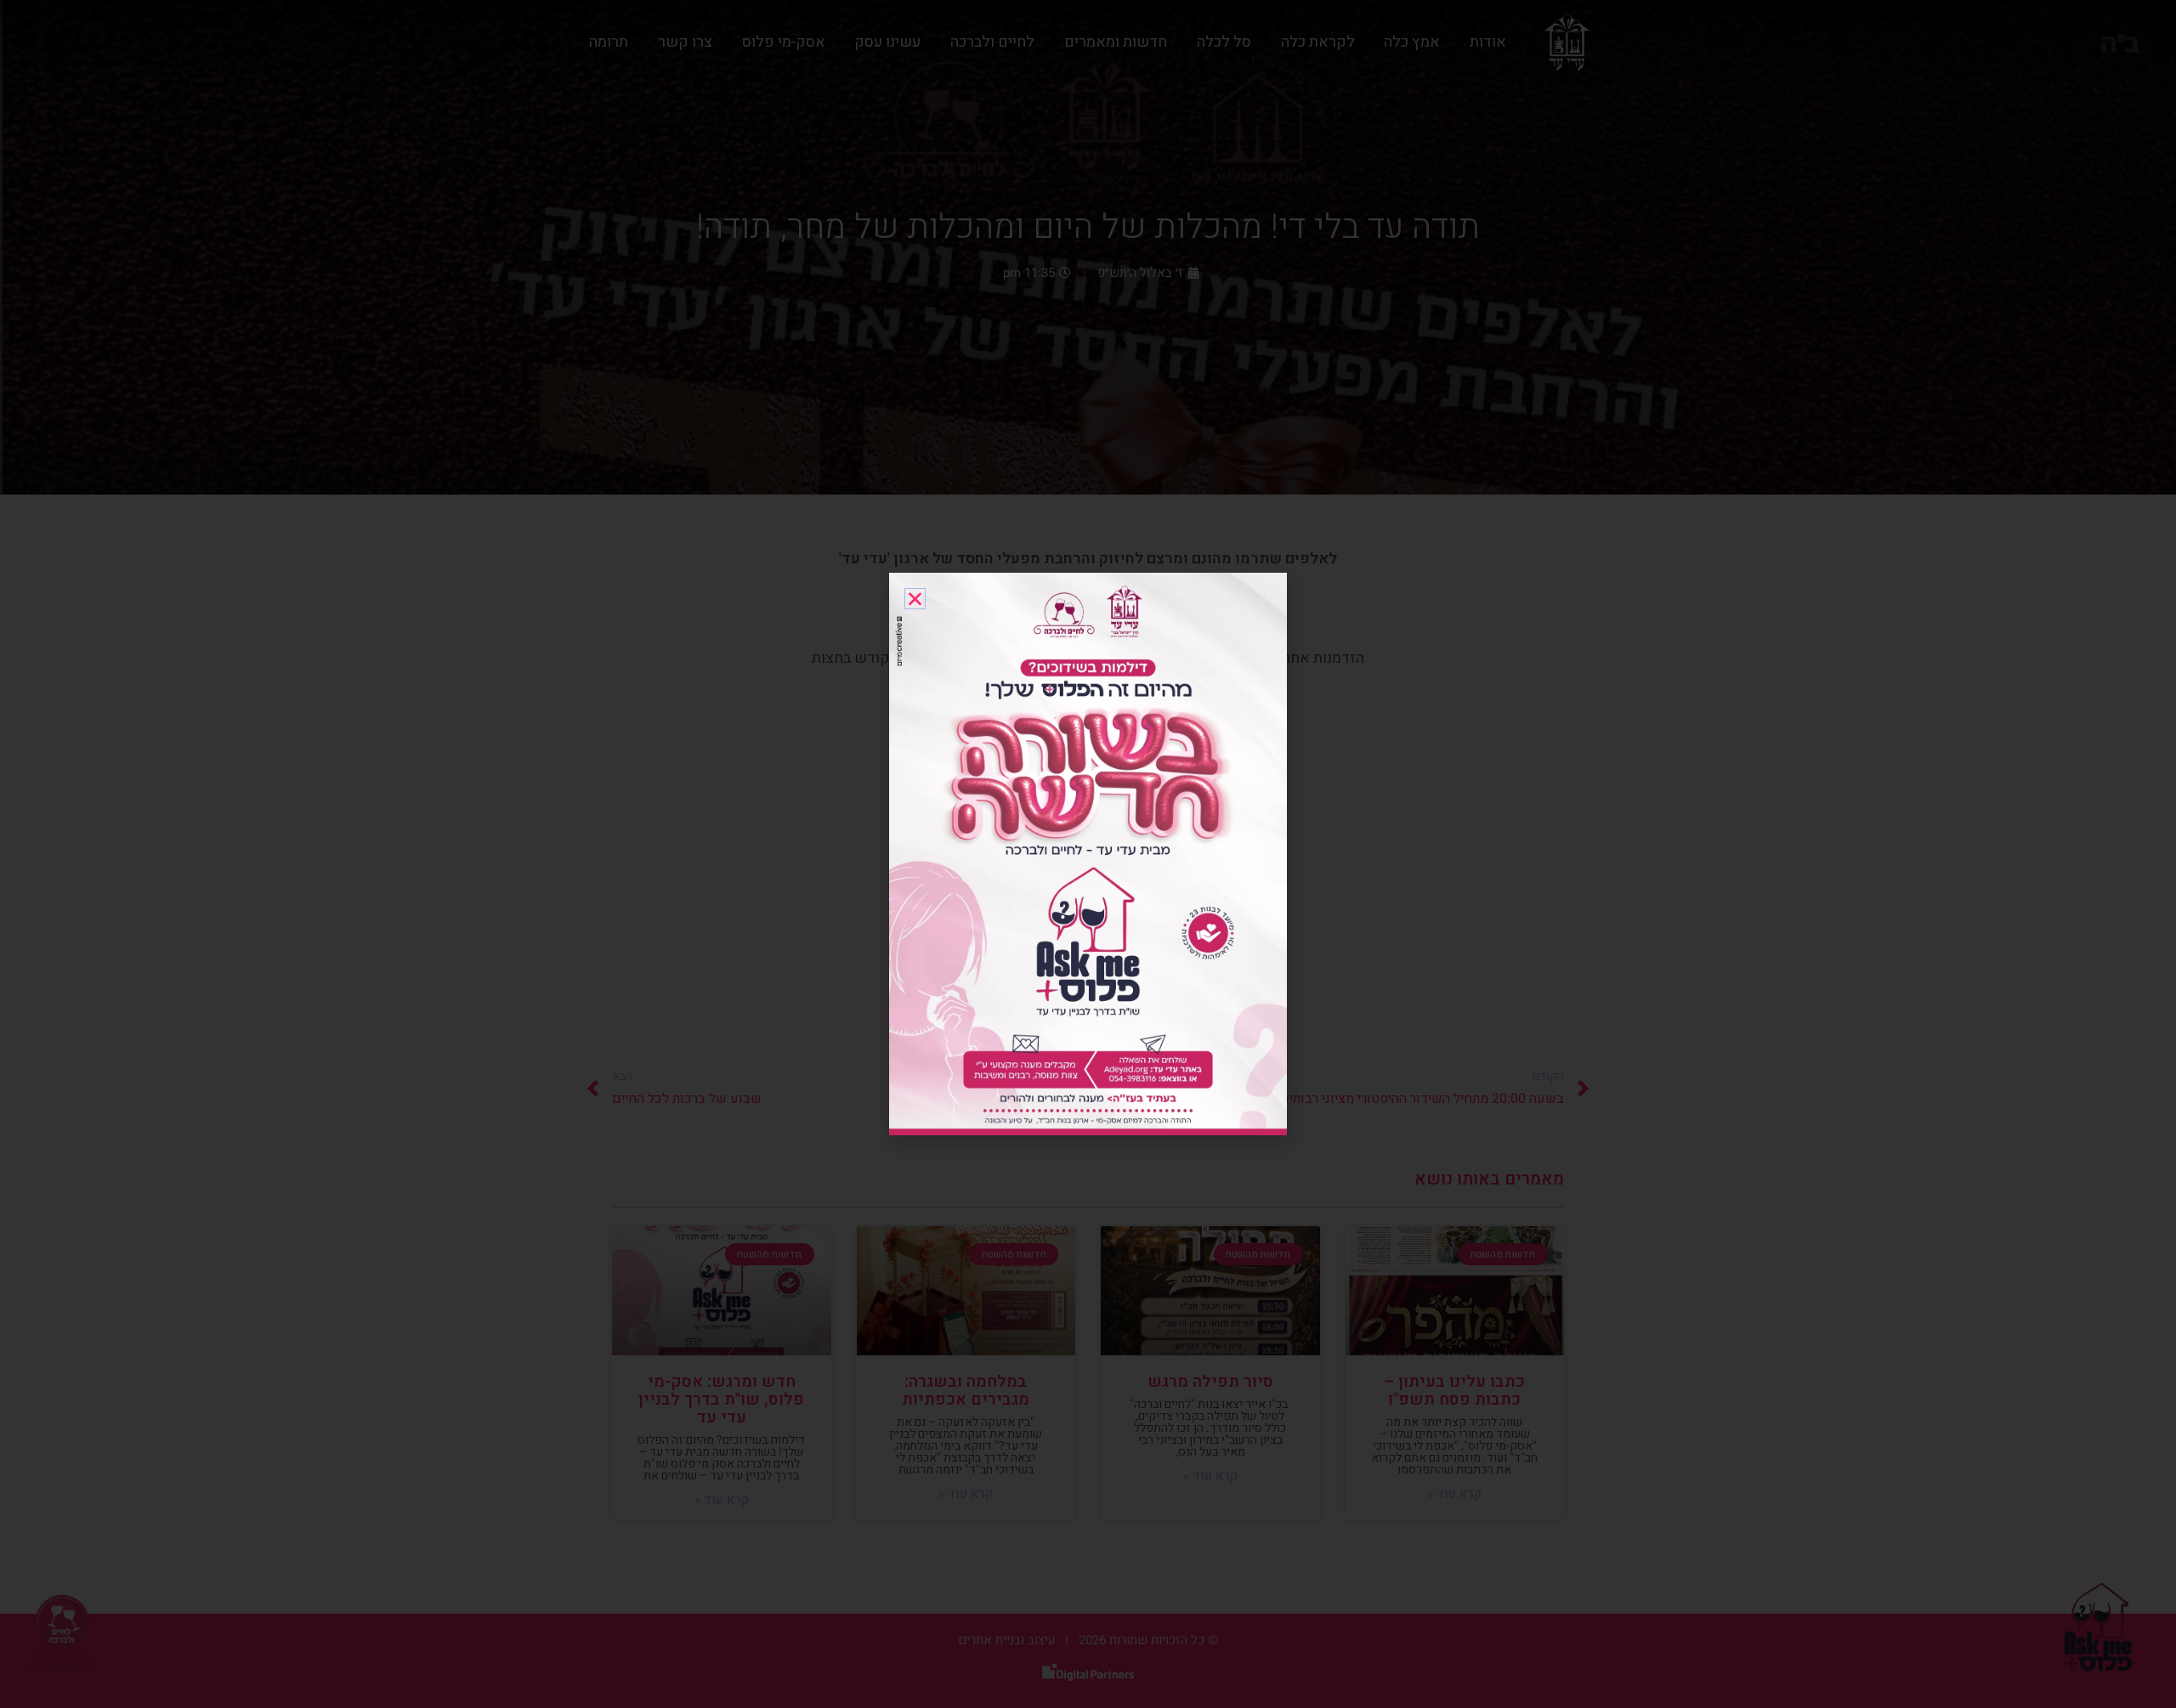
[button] (915, 599)
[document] (1088, 854)
